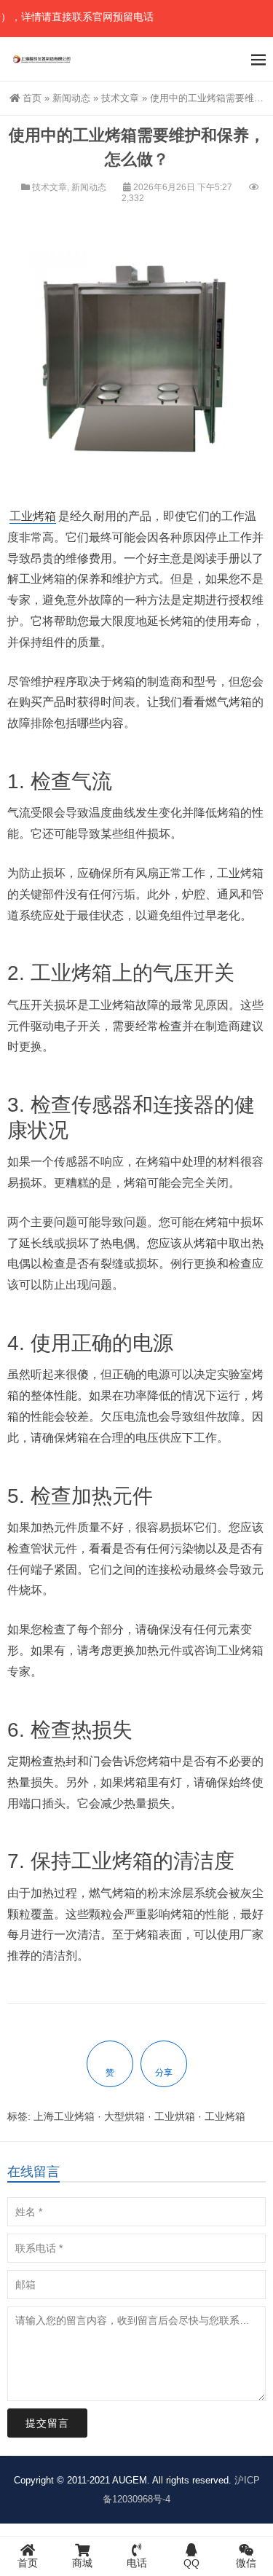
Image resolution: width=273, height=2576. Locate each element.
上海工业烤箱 (64, 2116)
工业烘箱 (175, 2116)
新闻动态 (71, 98)
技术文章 (120, 98)
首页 (32, 98)
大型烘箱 (124, 2116)
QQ (191, 2563)
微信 (246, 2563)
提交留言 (47, 2423)
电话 (137, 2563)
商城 (82, 2563)
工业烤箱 (33, 516)
